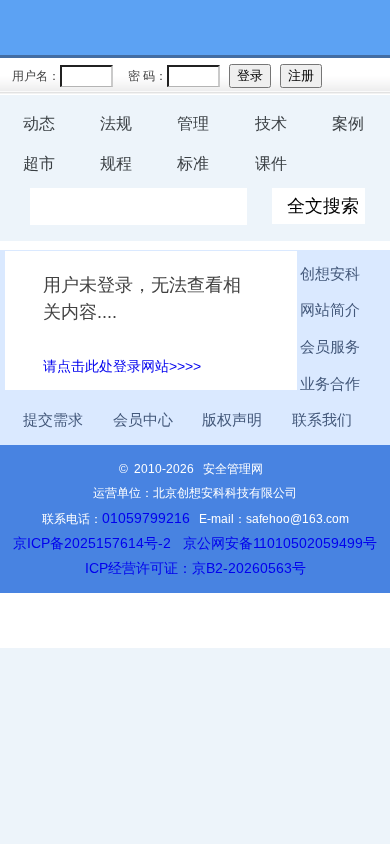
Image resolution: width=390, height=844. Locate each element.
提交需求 (53, 420)
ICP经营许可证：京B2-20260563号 (195, 568)
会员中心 (143, 420)
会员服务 (330, 347)
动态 (39, 123)
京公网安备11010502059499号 (280, 543)
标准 (193, 163)
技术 (271, 123)
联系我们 (322, 420)
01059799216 (146, 518)
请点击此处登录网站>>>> (122, 366)
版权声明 (232, 420)
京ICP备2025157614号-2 (92, 543)
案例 (348, 123)
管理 (193, 123)
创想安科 (330, 274)
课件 (271, 163)
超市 (39, 163)
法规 (116, 123)
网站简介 (330, 310)
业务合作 (330, 384)
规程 (116, 163)
